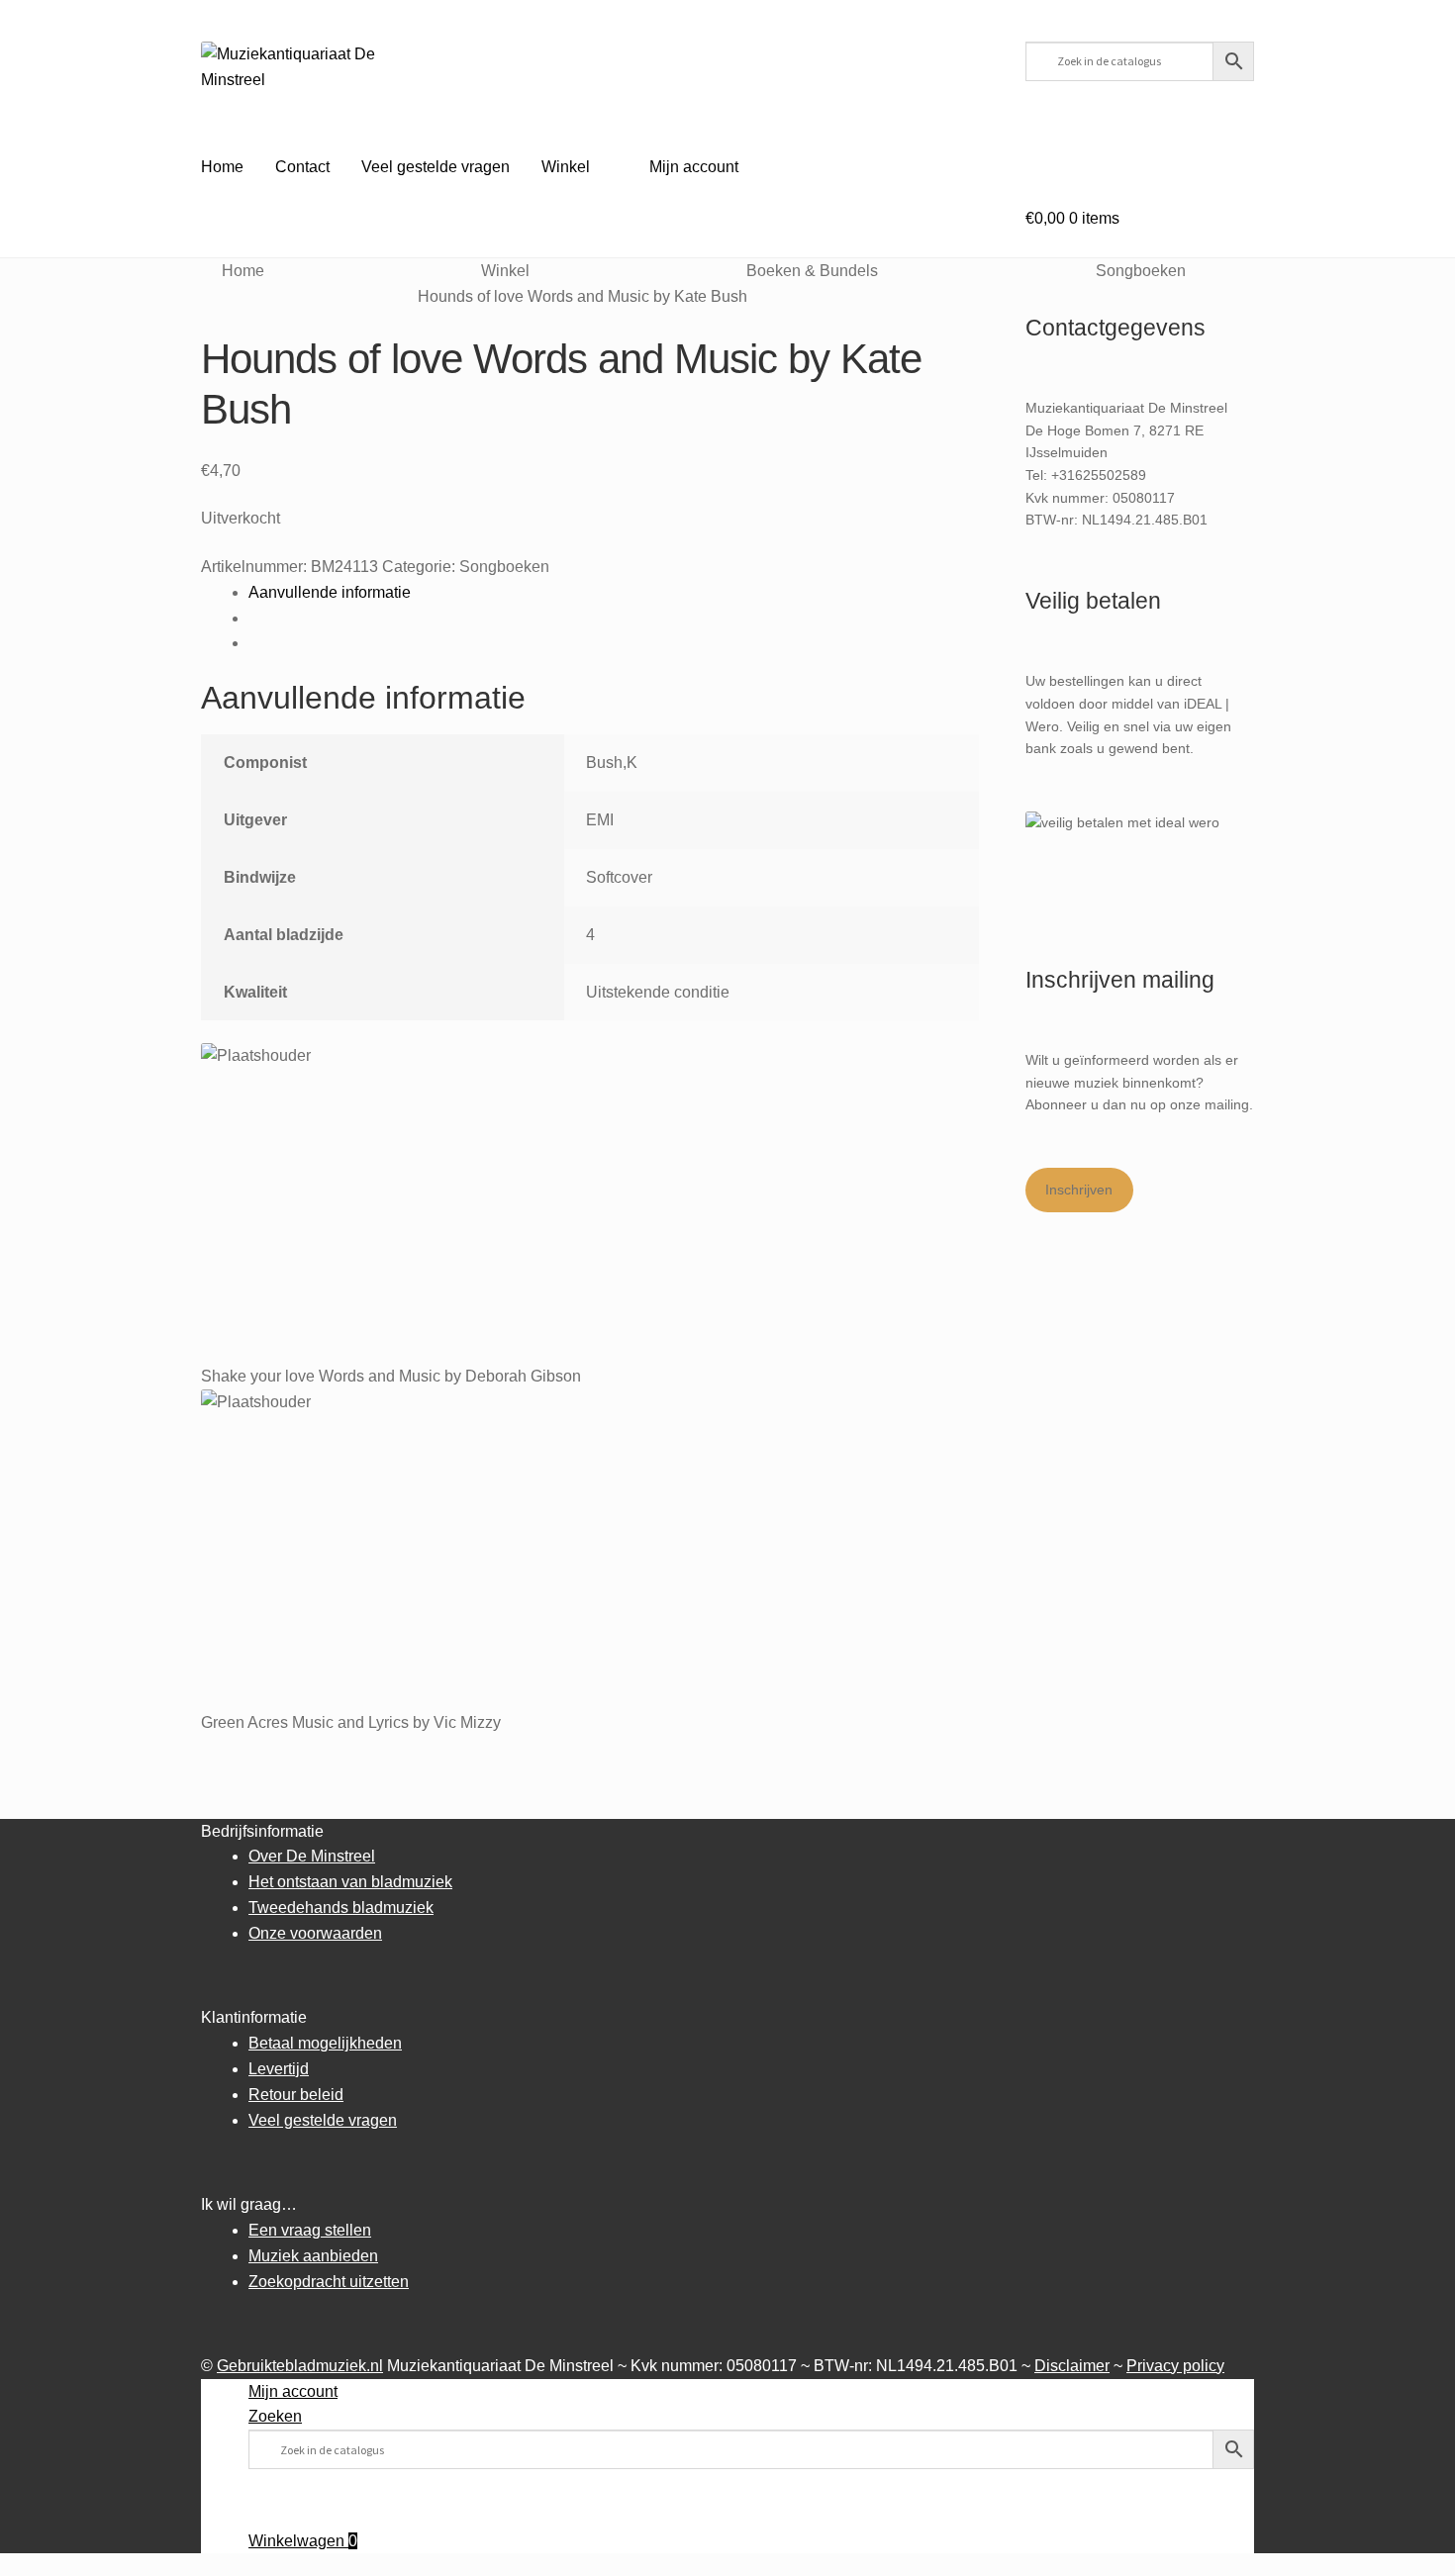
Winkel (566, 167)
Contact (302, 167)
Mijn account (694, 167)
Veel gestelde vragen (436, 167)
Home (222, 167)
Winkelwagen (303, 2541)
